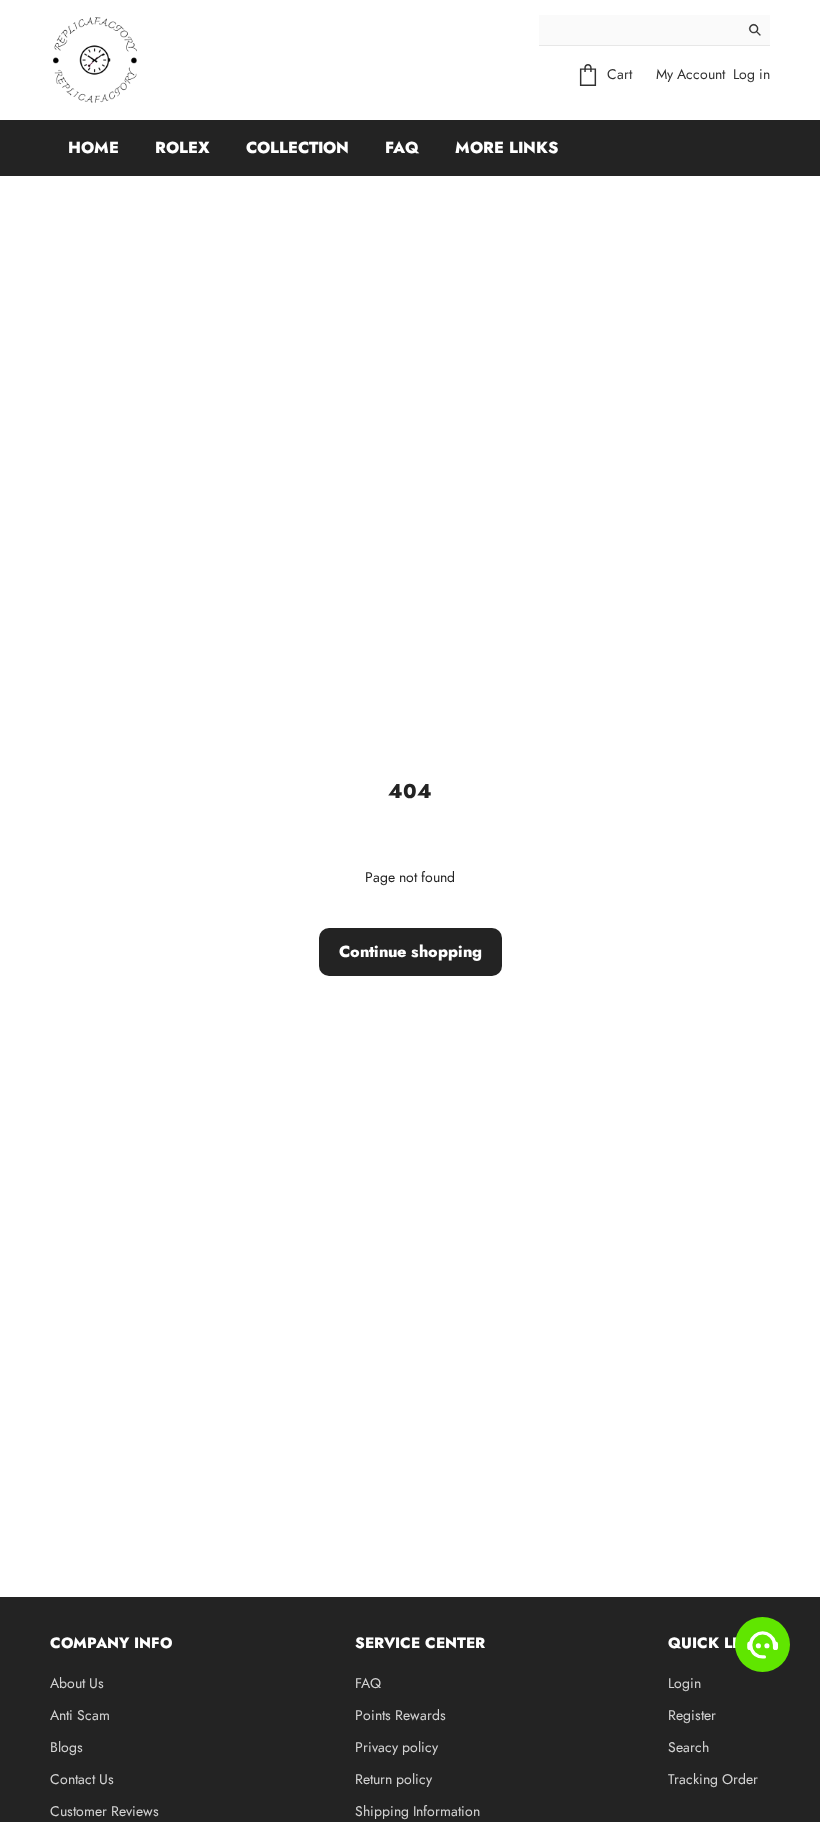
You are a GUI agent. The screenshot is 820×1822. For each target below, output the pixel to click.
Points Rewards (400, 1715)
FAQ (402, 147)
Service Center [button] (420, 1643)
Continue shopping (410, 951)
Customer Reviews (104, 1811)
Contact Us (82, 1779)
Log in (751, 74)
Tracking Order (713, 1779)
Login (684, 1683)
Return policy (393, 1779)
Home (93, 147)
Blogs (66, 1747)
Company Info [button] (111, 1643)
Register (692, 1715)
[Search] (755, 30)
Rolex (182, 147)
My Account (690, 74)
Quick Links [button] (719, 1643)
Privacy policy (396, 1747)
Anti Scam (80, 1715)
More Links (506, 147)
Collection (297, 147)
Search (688, 1747)
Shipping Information (417, 1811)
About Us (77, 1683)
